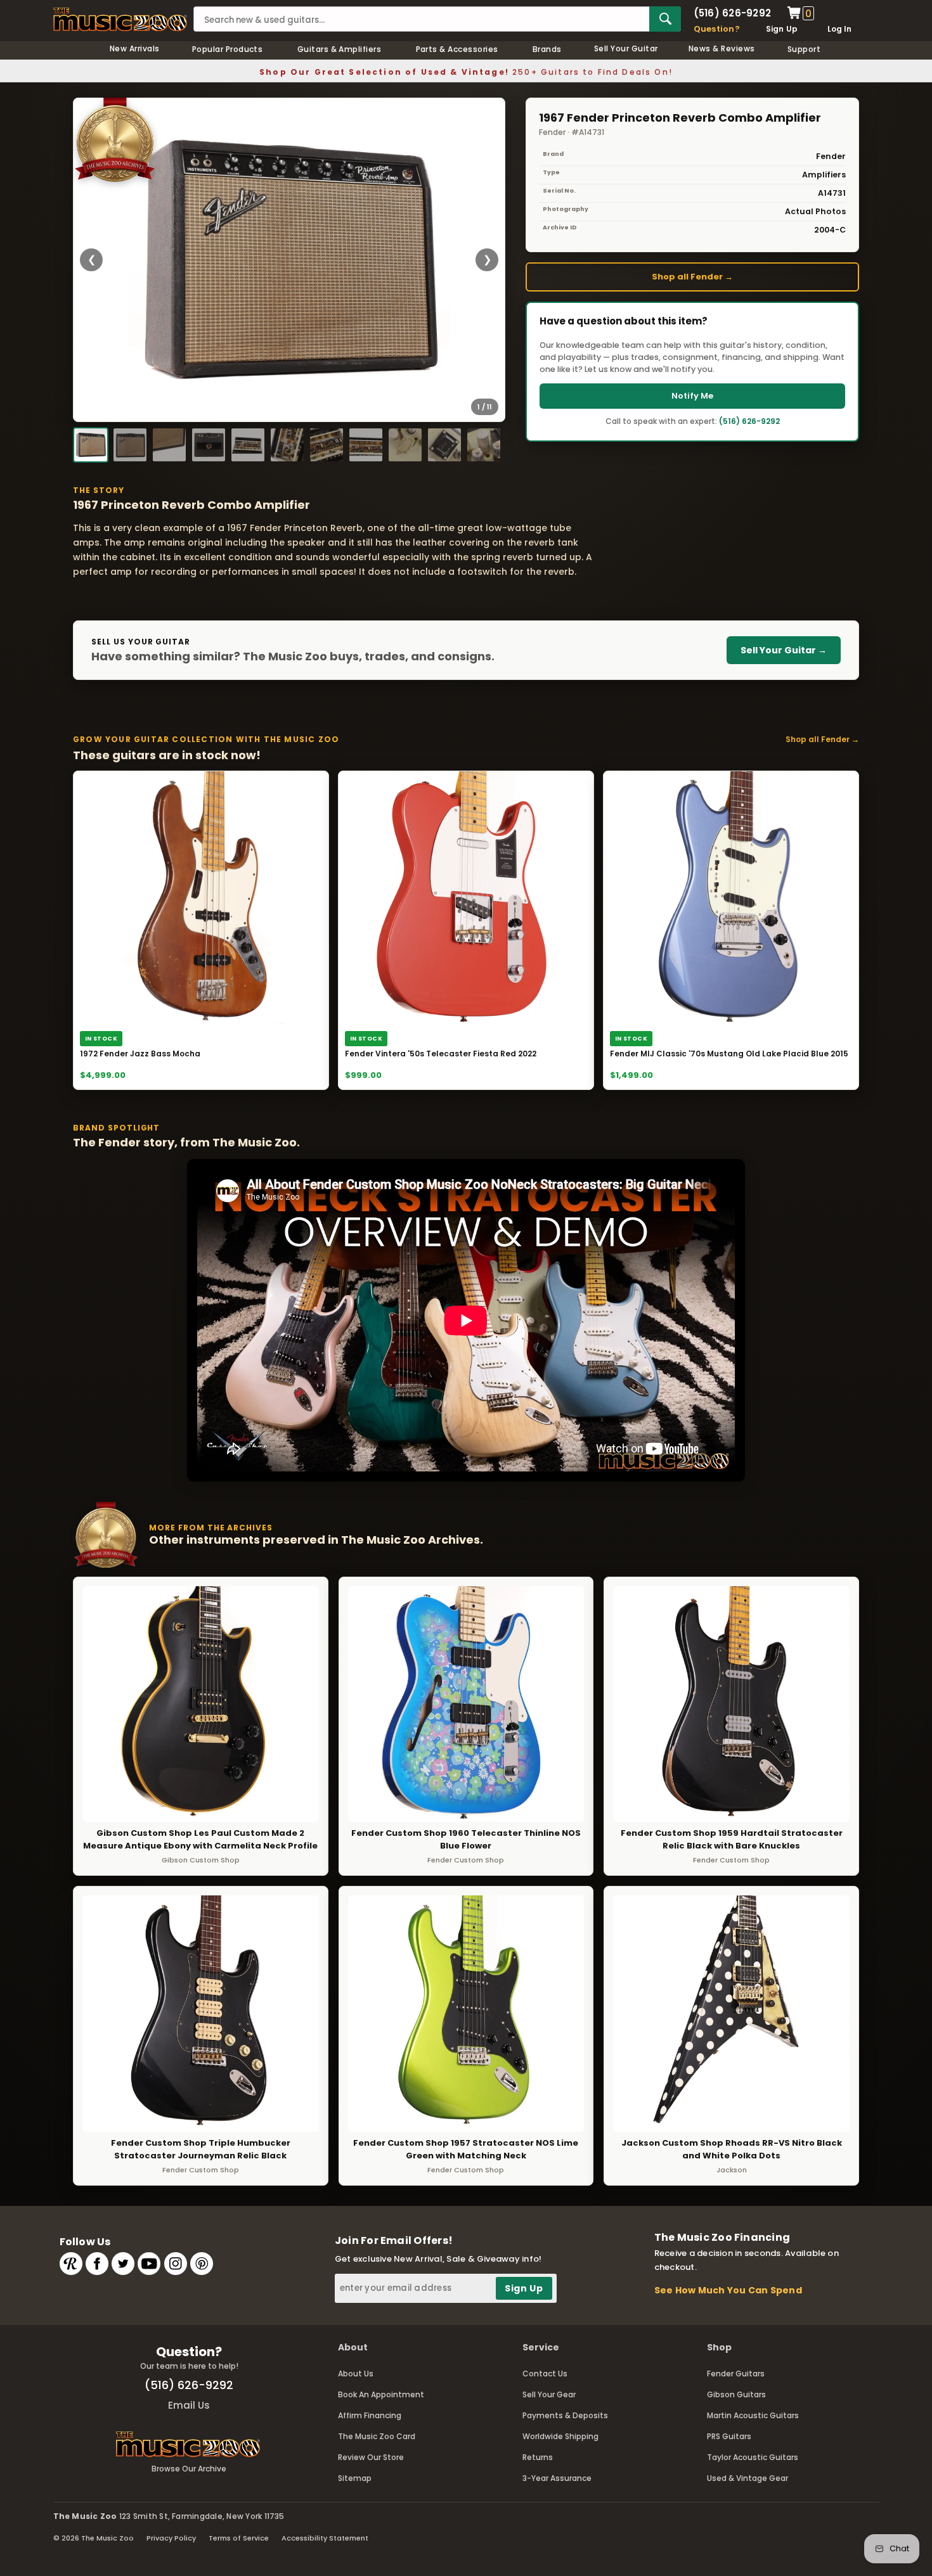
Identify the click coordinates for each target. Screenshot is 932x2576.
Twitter (123, 2264)
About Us (356, 2374)
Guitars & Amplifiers (340, 49)
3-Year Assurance (557, 2478)
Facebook (97, 2264)
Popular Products (228, 49)
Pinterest (202, 2264)
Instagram (176, 2264)
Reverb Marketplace (71, 2264)
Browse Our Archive (189, 2469)
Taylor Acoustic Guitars (753, 2457)
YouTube (149, 2264)
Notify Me (692, 396)
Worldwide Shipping (560, 2436)
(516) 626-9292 (732, 13)
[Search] (665, 19)
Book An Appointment (381, 2394)
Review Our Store (371, 2457)
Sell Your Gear (549, 2394)
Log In (839, 29)
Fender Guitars (736, 2374)
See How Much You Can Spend (728, 2290)
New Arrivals (135, 48)
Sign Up (782, 29)
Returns (538, 2457)
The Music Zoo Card (377, 2436)
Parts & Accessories (457, 49)
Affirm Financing (370, 2415)
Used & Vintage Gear (748, 2478)
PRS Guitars (729, 2436)
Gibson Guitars (736, 2394)
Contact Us (545, 2374)
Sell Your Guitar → (784, 650)
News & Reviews (722, 48)
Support (804, 49)
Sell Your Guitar (626, 48)
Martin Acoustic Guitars (753, 2415)
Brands (547, 49)
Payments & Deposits (565, 2415)
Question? (717, 29)
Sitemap (355, 2478)
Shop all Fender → (692, 277)
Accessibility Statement (325, 2538)
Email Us (189, 2405)
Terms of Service (239, 2538)
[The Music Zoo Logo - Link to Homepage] (120, 19)
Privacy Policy (171, 2538)
